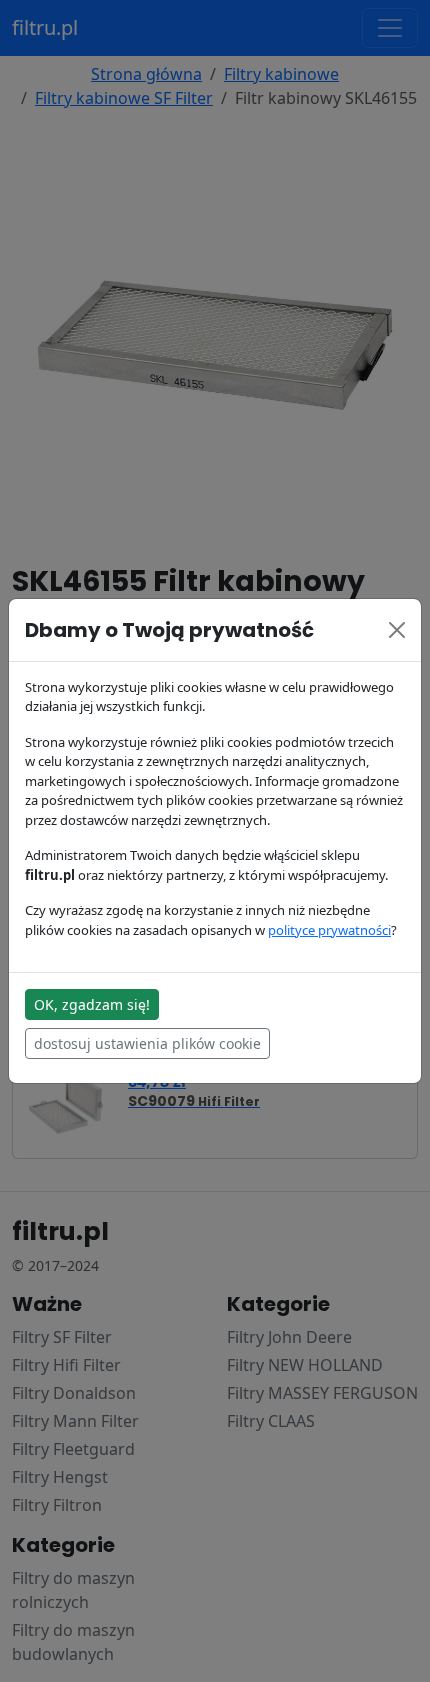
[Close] (397, 630)
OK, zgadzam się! (92, 1004)
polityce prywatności (329, 930)
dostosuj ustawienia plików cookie (147, 1043)
